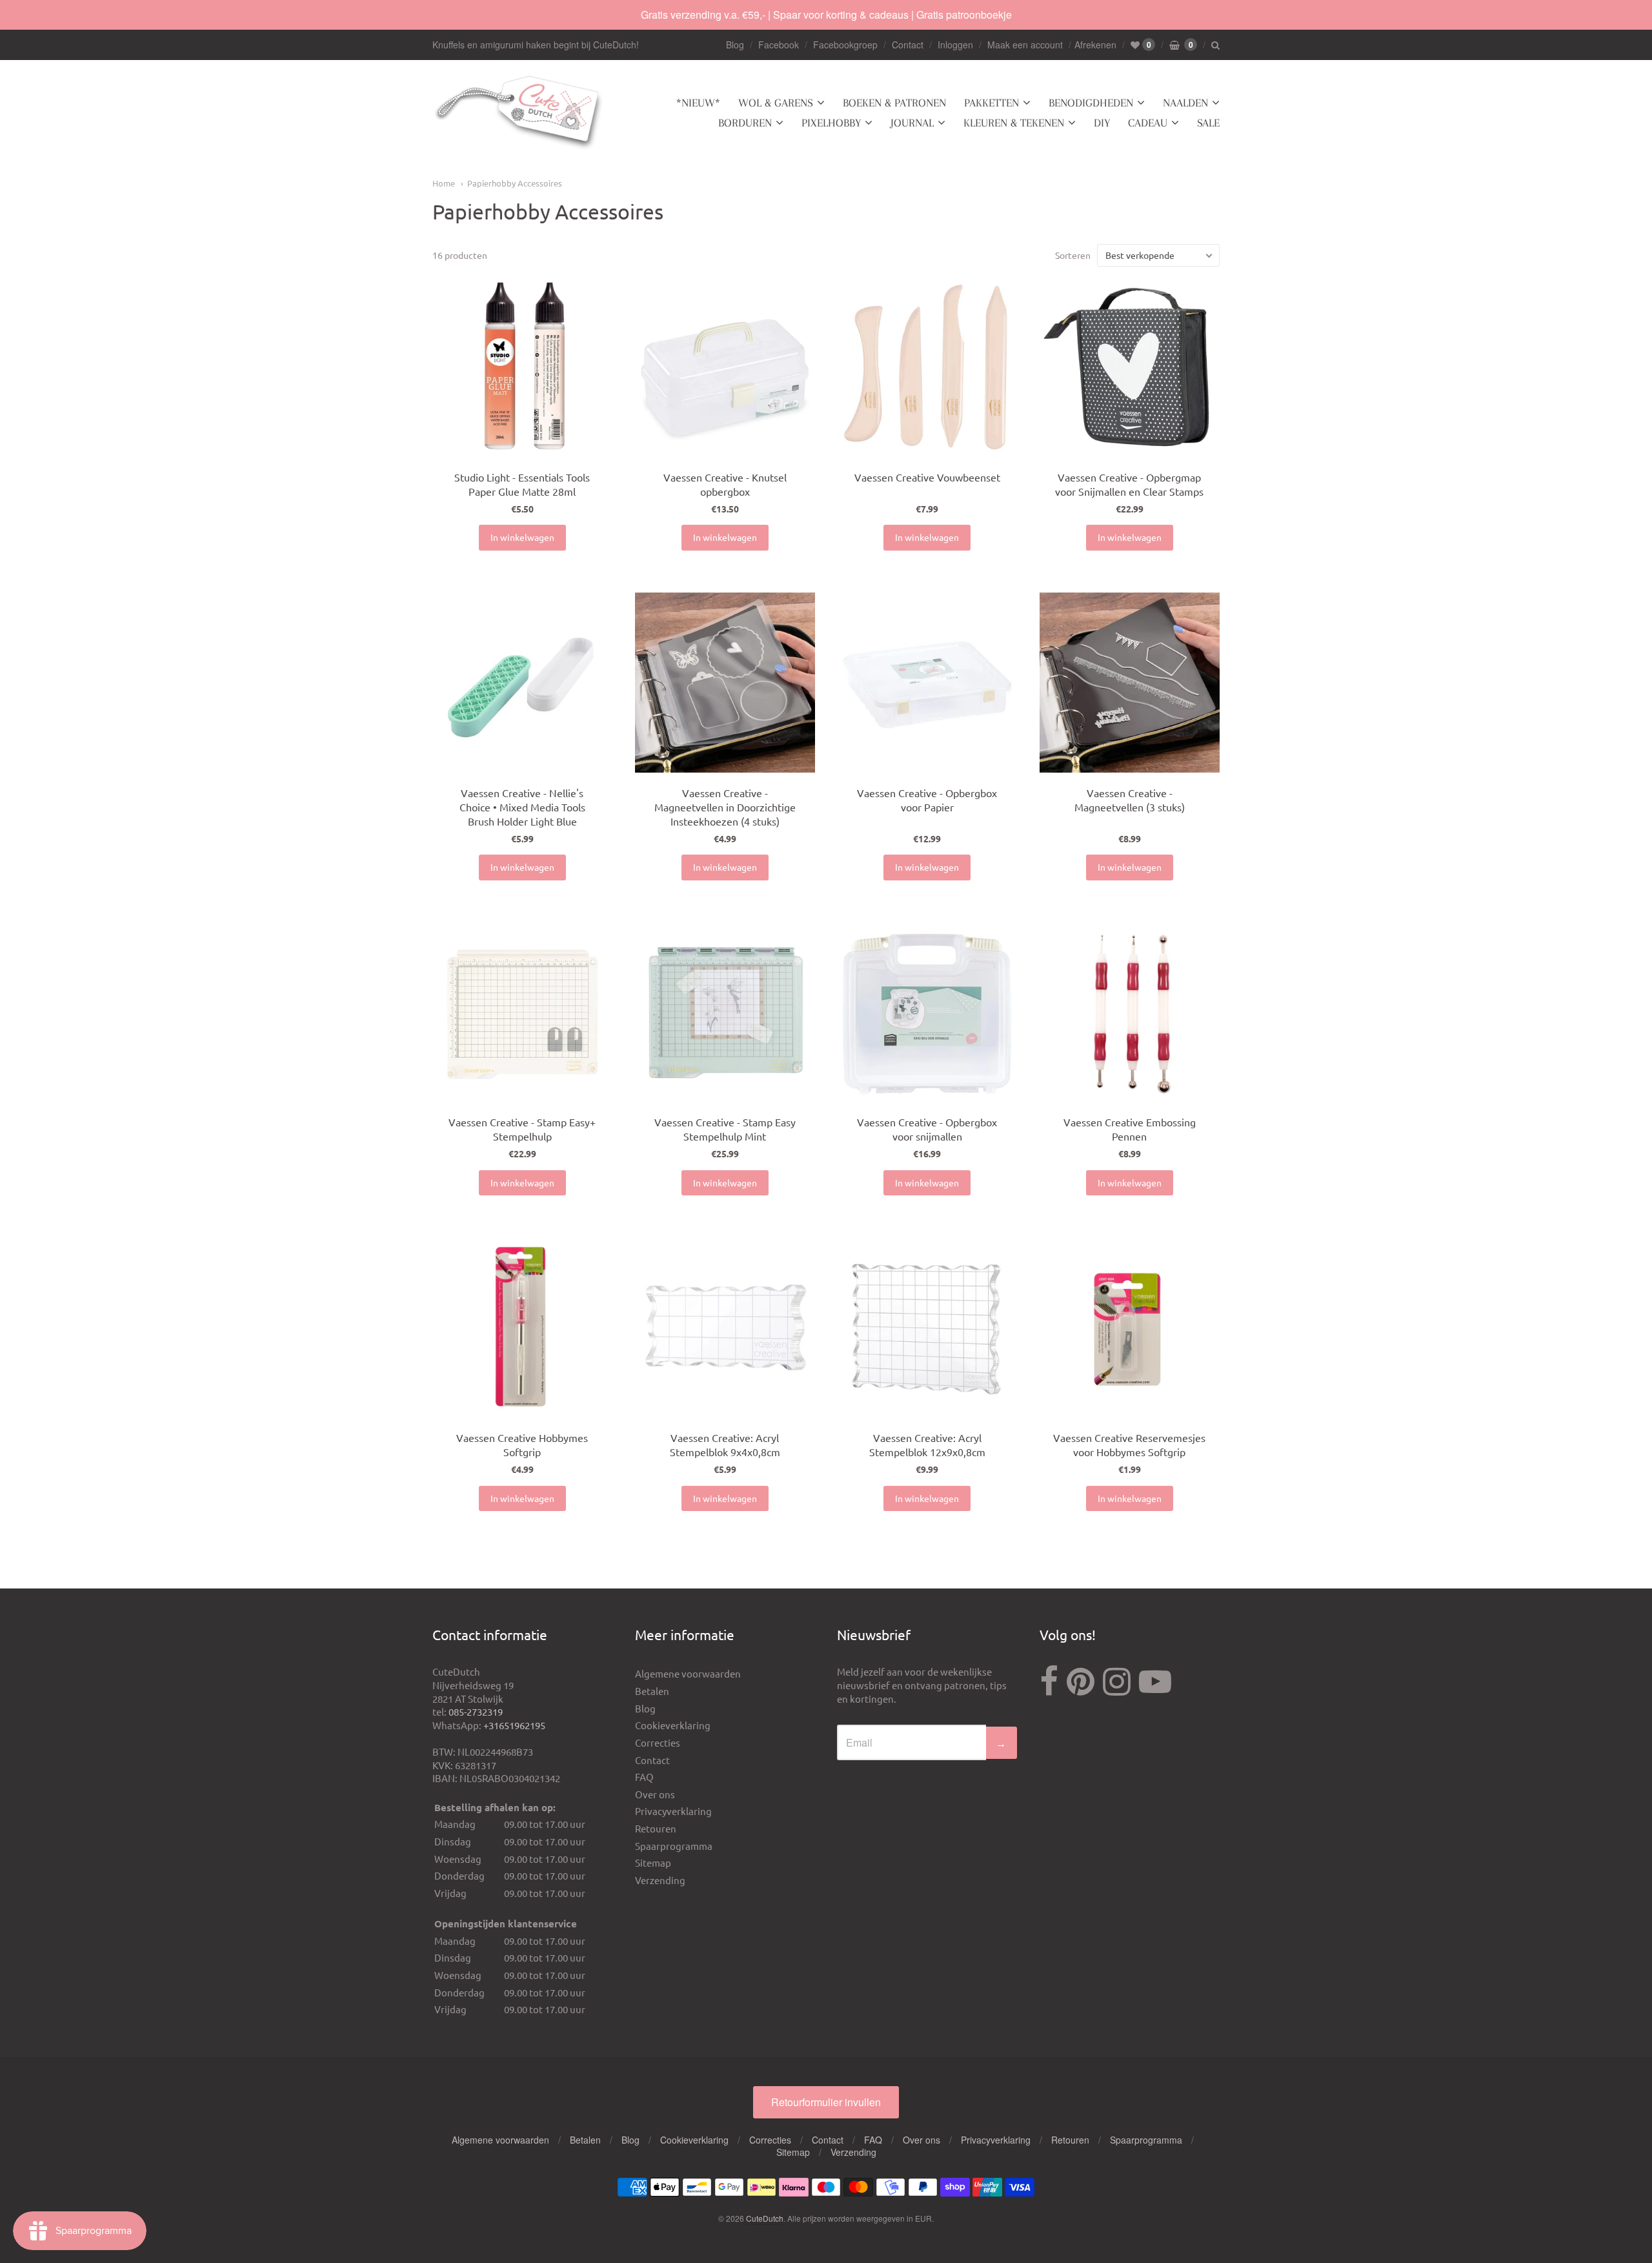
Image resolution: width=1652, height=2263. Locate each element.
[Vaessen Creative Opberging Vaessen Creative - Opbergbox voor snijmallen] (927, 1012)
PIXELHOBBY (831, 123)
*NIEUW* (698, 103)
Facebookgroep (845, 45)
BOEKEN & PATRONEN (894, 103)
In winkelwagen (522, 537)
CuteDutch (765, 2218)
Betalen (652, 1691)
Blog (735, 45)
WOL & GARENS (776, 103)
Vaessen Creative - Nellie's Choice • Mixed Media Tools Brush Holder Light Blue (522, 807)
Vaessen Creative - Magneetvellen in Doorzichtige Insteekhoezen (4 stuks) (725, 807)
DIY (1102, 123)
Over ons (655, 1794)
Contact (908, 45)
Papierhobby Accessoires (515, 183)
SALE (1208, 123)
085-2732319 (476, 1711)
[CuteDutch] (519, 113)
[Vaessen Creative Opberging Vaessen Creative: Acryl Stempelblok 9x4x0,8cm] (725, 1327)
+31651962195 (514, 1725)
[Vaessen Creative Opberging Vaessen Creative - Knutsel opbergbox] (725, 367)
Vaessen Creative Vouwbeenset (927, 477)
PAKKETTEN (992, 103)
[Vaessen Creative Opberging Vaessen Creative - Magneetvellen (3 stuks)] (1130, 683)
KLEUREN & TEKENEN (1014, 123)
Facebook (779, 45)
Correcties (658, 1742)
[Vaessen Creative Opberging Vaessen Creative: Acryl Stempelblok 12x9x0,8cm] (927, 1327)
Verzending (660, 1880)
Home (444, 183)
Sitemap (653, 1862)
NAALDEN (1185, 103)
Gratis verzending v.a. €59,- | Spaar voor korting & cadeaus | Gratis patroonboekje (826, 15)
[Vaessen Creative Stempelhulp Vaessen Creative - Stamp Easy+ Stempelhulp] (522, 1012)
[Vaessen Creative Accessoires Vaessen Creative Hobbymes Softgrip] (522, 1327)
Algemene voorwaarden (688, 1673)
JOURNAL (912, 123)
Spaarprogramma (674, 1846)
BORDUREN (745, 123)
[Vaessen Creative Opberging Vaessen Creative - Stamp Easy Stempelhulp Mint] (725, 1012)
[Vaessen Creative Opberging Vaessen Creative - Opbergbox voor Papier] (927, 683)
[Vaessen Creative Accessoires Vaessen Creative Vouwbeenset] (927, 367)
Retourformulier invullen (826, 2102)
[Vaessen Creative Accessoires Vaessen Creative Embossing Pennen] (1130, 1012)
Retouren (656, 1828)
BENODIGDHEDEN (1091, 103)
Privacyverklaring (673, 1811)
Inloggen (955, 45)
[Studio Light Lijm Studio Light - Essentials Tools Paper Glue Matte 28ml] (522, 367)
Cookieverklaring (673, 1725)
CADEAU (1148, 123)
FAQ (644, 1777)
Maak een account (1025, 45)
